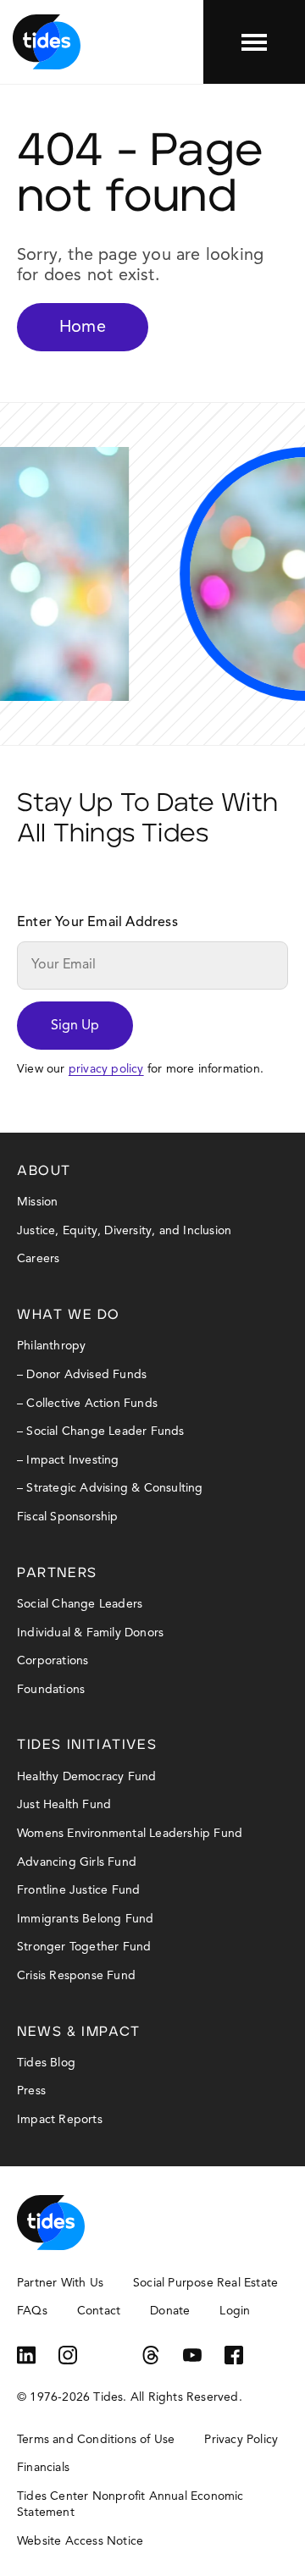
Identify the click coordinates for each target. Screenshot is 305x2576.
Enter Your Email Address (97, 923)
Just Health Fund (64, 1805)
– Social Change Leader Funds (101, 1431)
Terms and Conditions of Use (96, 2440)
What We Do (69, 1315)
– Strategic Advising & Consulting (110, 1488)
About (44, 1171)
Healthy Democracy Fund (86, 1777)
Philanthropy (51, 1346)
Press (31, 2091)
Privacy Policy (241, 2440)
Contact (99, 2311)
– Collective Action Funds (87, 1404)
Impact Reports (60, 2120)
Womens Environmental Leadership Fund (130, 1834)
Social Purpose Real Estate (205, 2283)
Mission (37, 1202)
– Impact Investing (68, 1460)
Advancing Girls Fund (77, 1862)
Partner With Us (60, 2283)
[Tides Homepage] (47, 42)
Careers (38, 1259)
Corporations (53, 1661)
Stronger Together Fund (84, 1947)
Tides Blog (46, 2063)
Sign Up (75, 1026)
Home (83, 328)
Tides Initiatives (87, 1745)
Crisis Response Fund (76, 1976)
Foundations (51, 1690)
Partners (57, 1573)
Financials (43, 2468)
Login (235, 2311)
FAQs (32, 2311)
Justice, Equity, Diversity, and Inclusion (124, 1231)
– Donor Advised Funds (82, 1375)
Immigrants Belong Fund (85, 1919)
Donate (170, 2311)
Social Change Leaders (80, 1604)
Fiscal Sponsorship (68, 1517)
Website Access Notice (80, 2541)
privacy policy (106, 1069)
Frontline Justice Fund (78, 1890)
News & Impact (79, 2032)
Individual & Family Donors (90, 1633)
